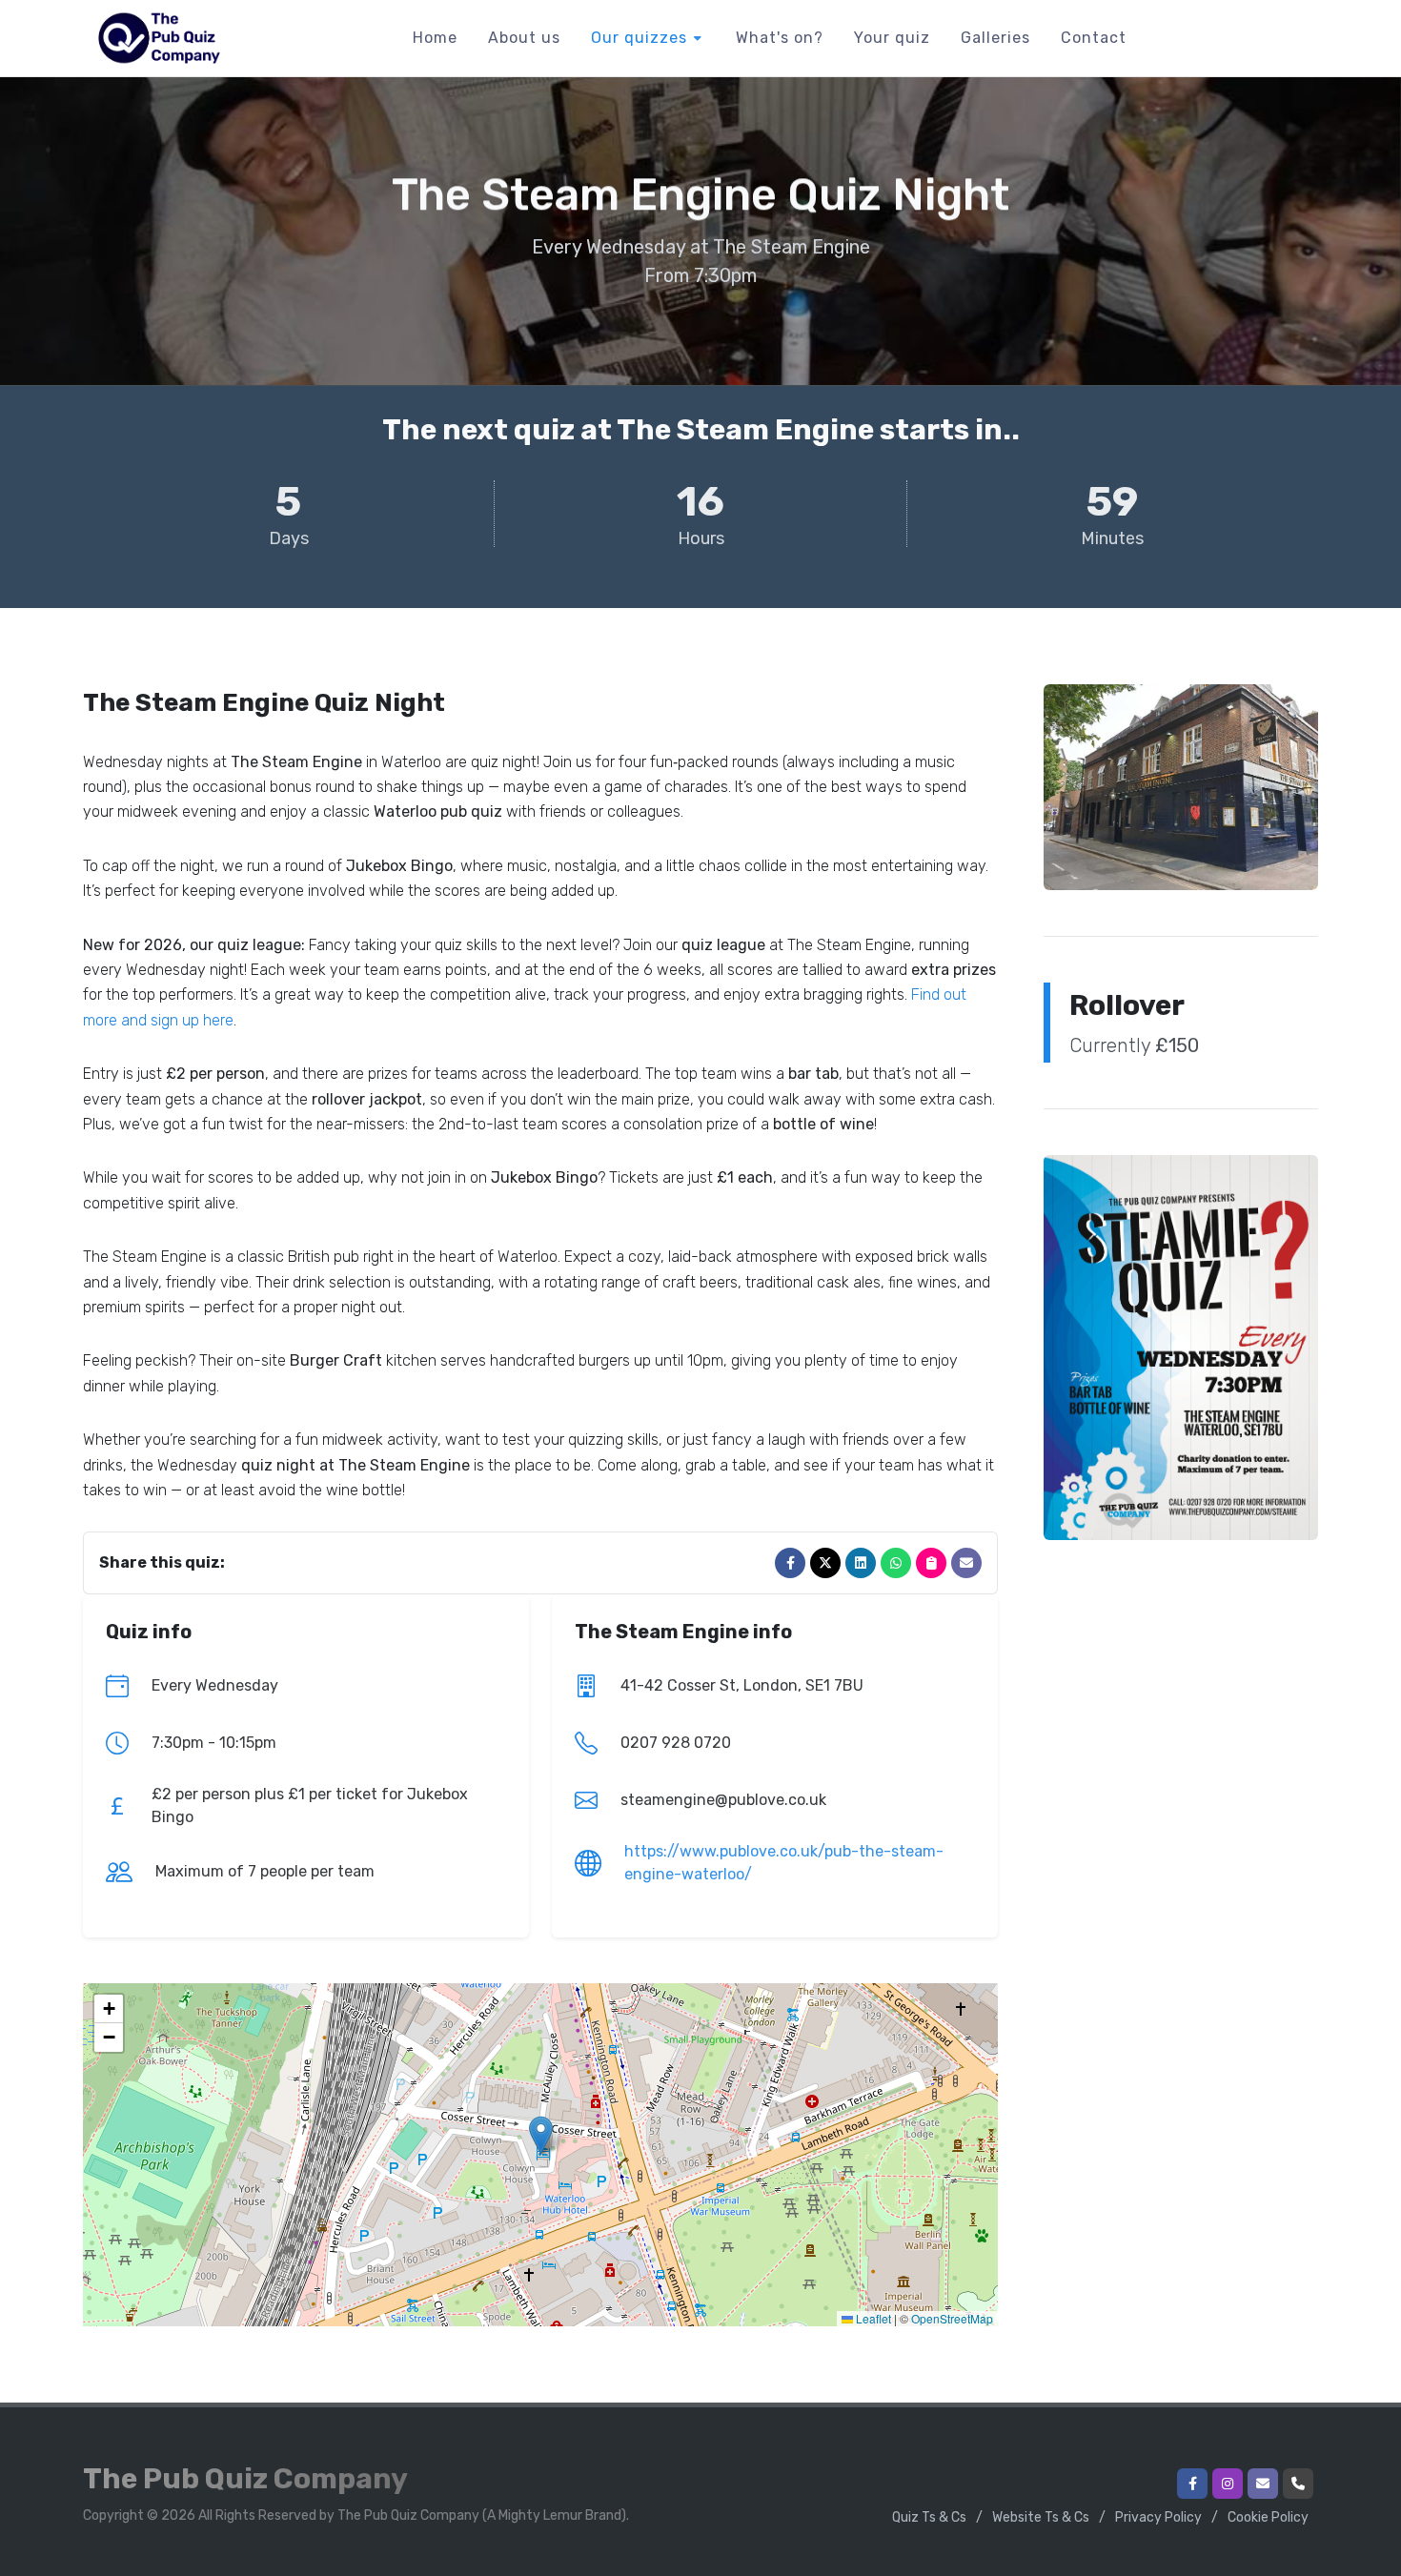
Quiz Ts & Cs (929, 2517)
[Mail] (966, 1563)
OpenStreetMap (952, 2318)
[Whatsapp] (896, 1563)
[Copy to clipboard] (931, 1563)
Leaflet (872, 2318)
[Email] (1263, 2484)
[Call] (1298, 2484)
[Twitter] (825, 1563)
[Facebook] (790, 1563)
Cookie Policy (1268, 2517)
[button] (541, 2135)
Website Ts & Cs (1041, 2517)
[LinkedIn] (861, 1563)
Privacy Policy (1158, 2517)
